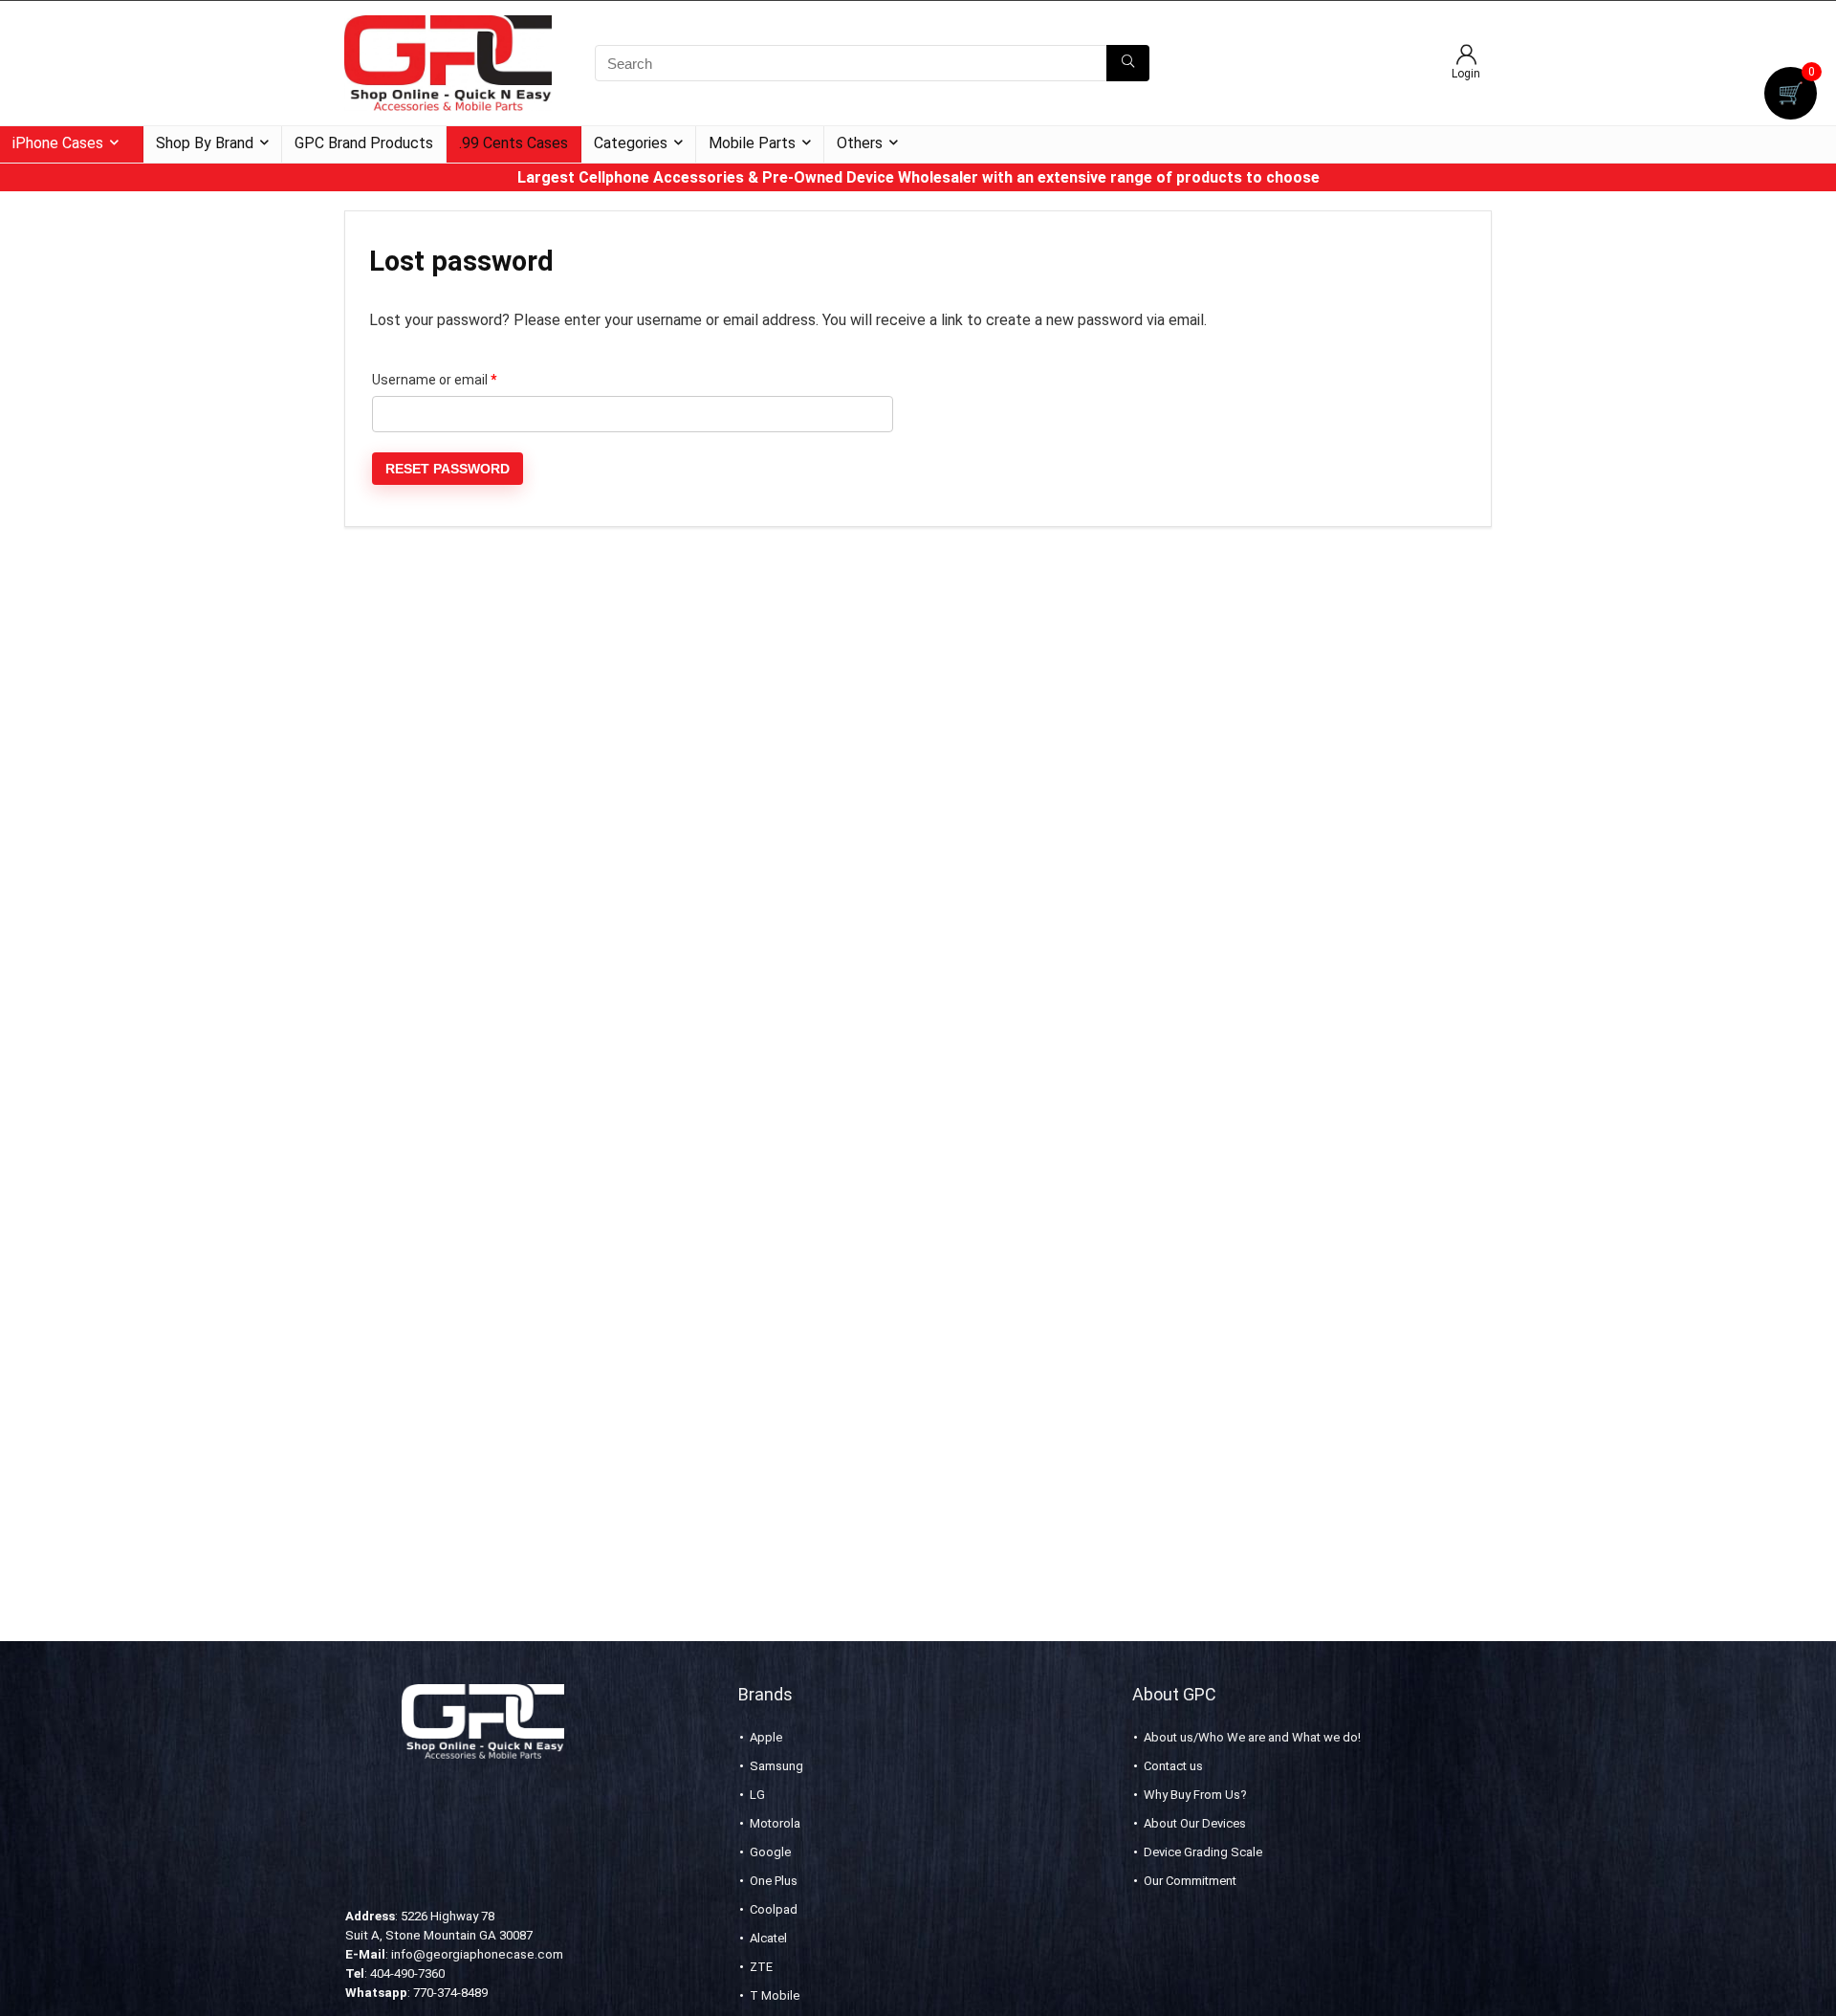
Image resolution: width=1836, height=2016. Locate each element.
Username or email (461, 379)
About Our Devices (1195, 1823)
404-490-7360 (407, 1973)
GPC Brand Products (364, 143)
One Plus (774, 1881)
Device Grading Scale (1203, 1852)
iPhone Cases (58, 143)
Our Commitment (1190, 1881)
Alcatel (768, 1938)
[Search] (1128, 63)
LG (757, 1795)
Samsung (776, 1766)
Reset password (448, 469)
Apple (766, 1737)
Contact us (1173, 1766)
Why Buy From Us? (1195, 1795)
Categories (631, 143)
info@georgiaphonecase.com (477, 1954)
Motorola (775, 1823)
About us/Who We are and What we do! (1252, 1737)
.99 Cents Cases (514, 143)
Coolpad (774, 1909)
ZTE (761, 1967)
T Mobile (775, 1995)
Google (770, 1852)
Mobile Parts (752, 143)
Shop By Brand (205, 143)
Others (860, 143)
